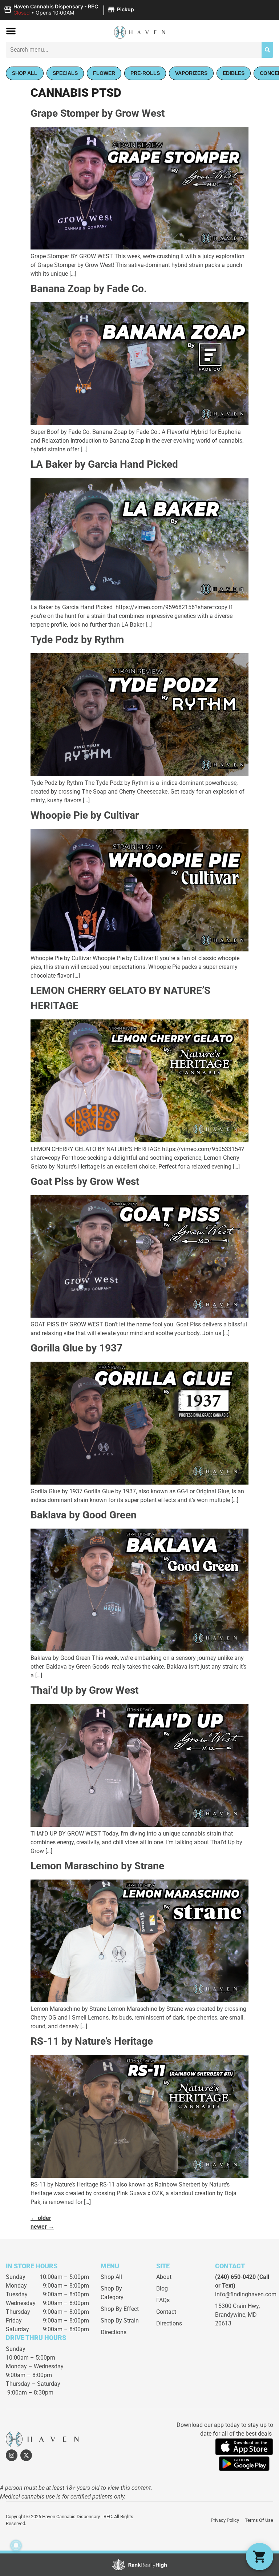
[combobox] (134, 50)
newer (42, 2227)
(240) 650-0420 (235, 2277)
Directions (114, 2332)
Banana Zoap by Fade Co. (89, 289)
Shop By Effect (120, 2309)
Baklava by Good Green (84, 1515)
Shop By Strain (120, 2321)
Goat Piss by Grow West (85, 1181)
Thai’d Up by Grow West (84, 1690)
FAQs (163, 2300)
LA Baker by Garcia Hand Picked (104, 464)
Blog (162, 2289)
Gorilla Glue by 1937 (76, 1348)
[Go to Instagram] (12, 2455)
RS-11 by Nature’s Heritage (92, 2041)
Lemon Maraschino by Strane (97, 1866)
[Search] (267, 50)
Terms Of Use (259, 2520)
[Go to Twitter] (26, 2455)
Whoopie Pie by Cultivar (85, 815)
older (41, 2218)
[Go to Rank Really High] (139, 2565)
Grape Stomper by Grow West (98, 113)
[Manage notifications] (16, 2545)
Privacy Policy (225, 2520)
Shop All (111, 2277)
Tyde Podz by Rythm (77, 640)
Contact (166, 2312)
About (164, 2277)
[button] (70, 10)
